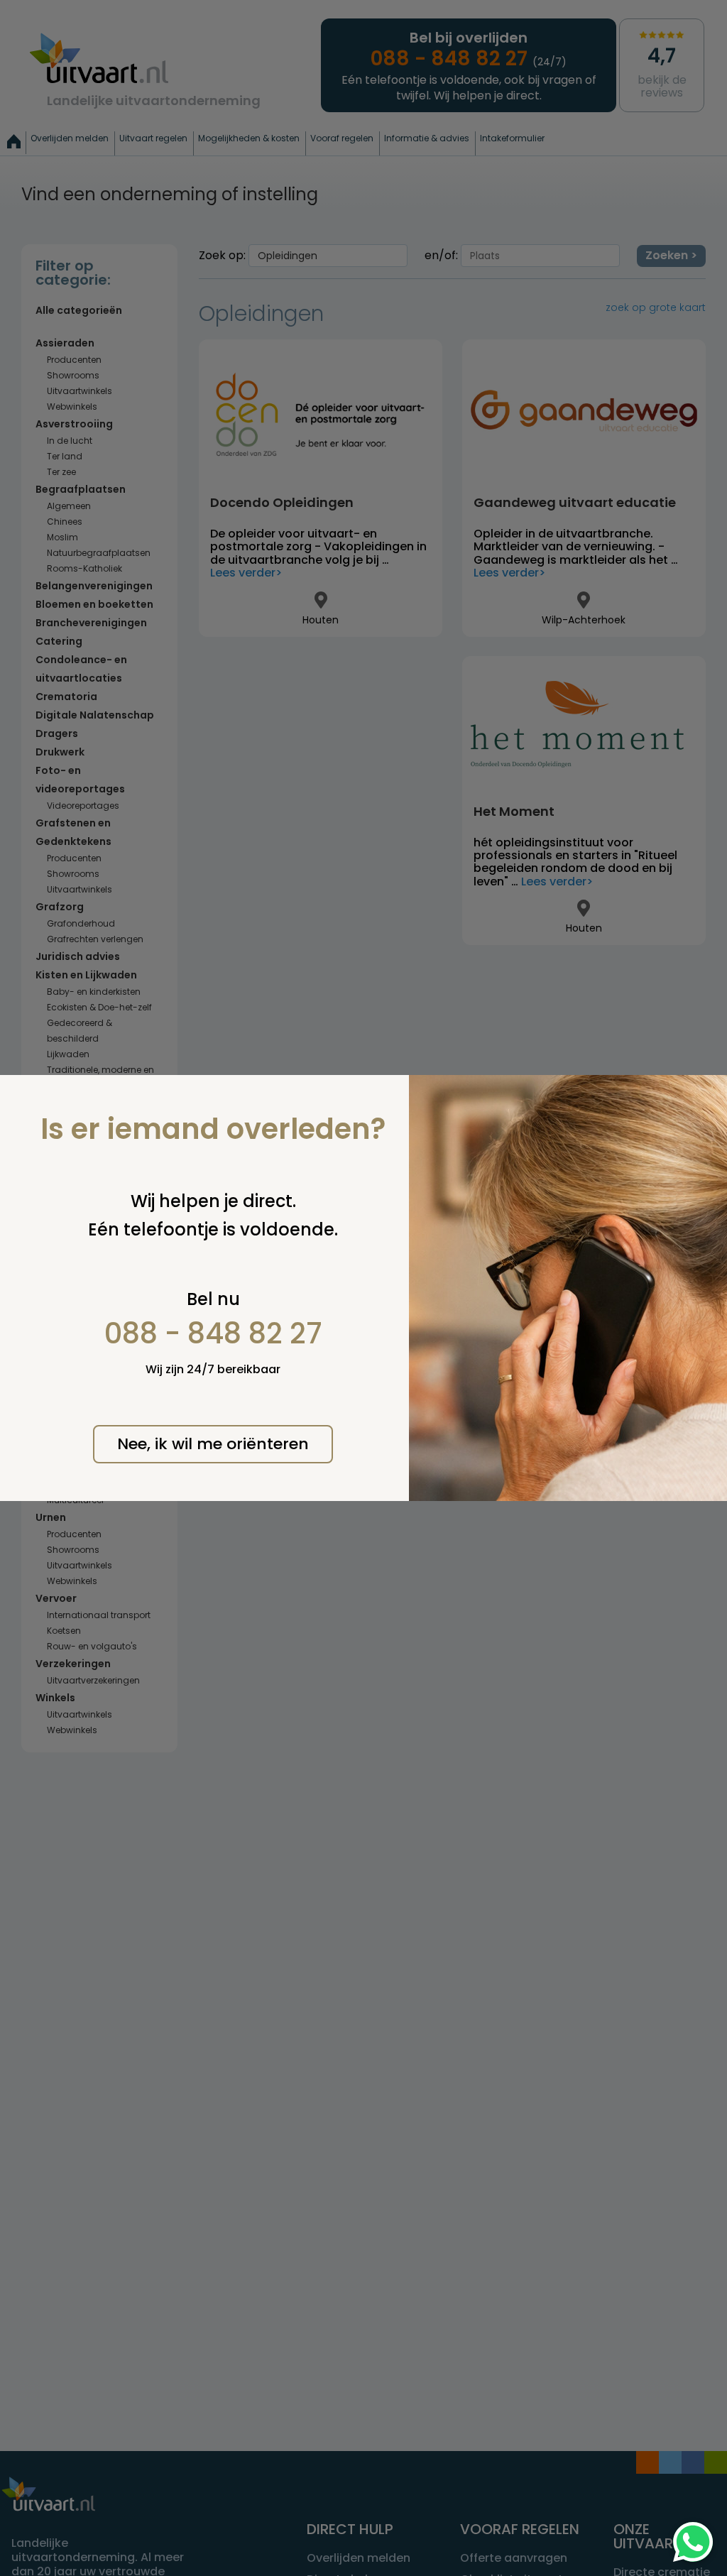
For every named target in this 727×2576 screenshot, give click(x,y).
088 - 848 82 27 (213, 1333)
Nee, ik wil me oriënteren (213, 1444)
